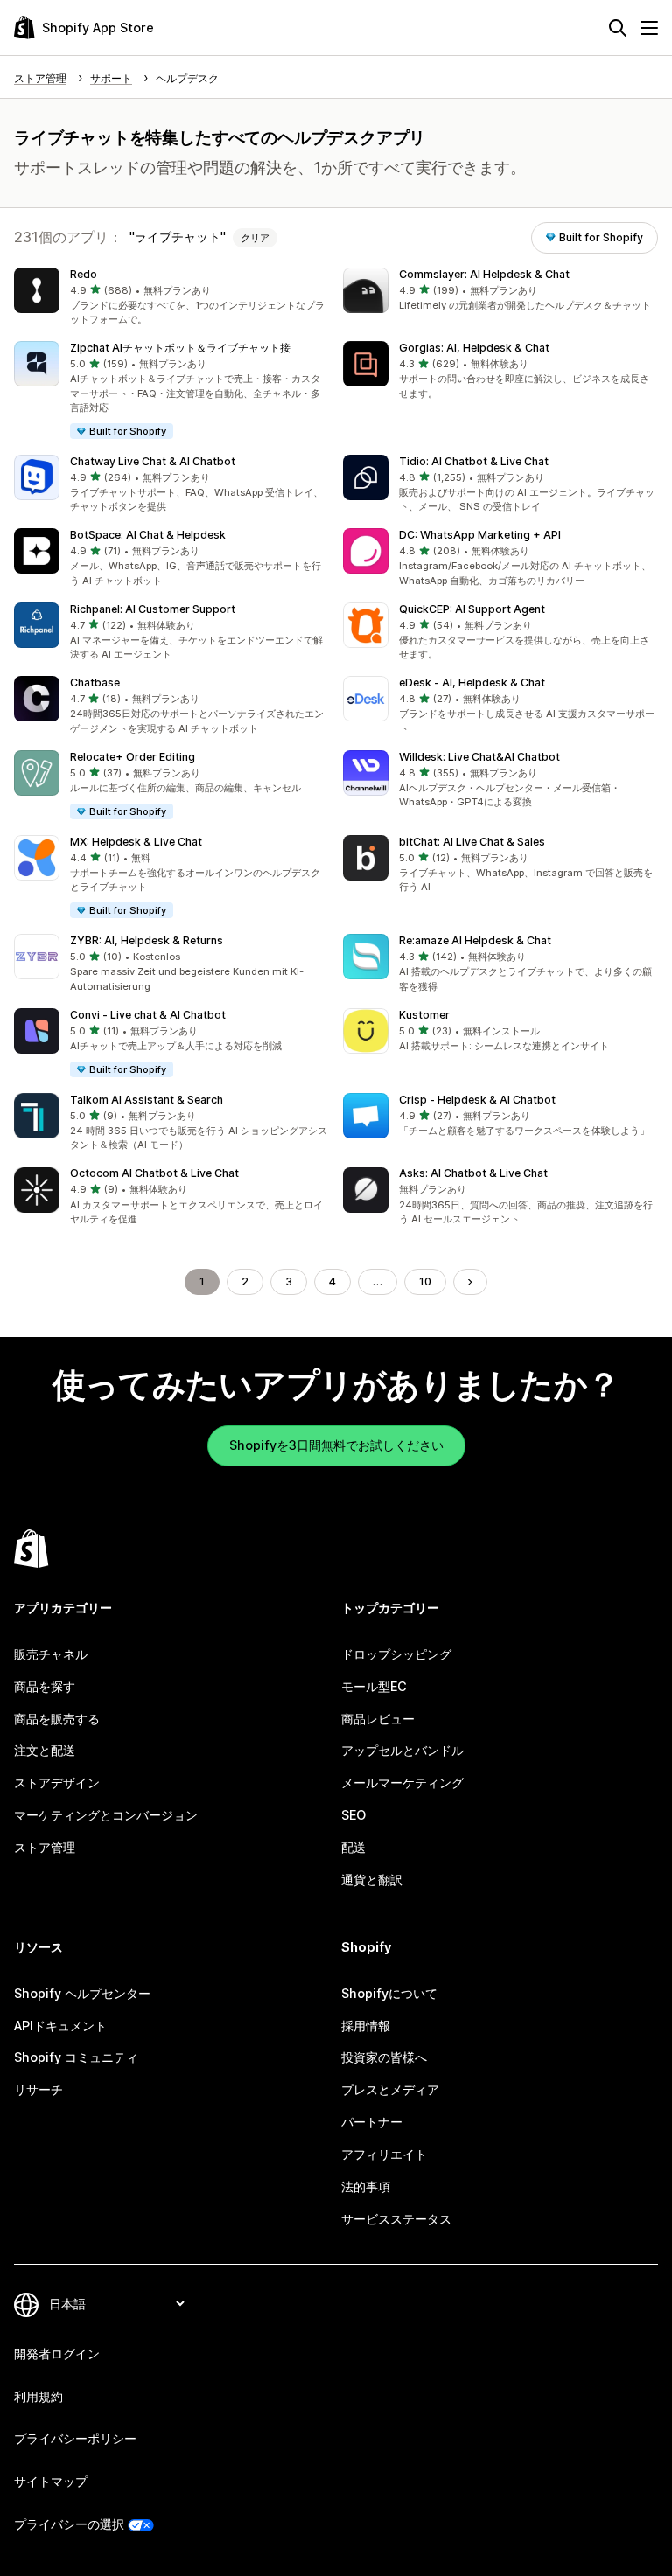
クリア (255, 238)
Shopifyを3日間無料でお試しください (336, 1445)
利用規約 (38, 2396)
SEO (353, 1815)
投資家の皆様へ (384, 2057)
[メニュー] (649, 28)
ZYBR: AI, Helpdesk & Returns (147, 940)
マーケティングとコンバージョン (106, 1815)
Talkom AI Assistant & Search (147, 1100)
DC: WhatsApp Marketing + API (480, 535)
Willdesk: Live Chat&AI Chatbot (479, 757)
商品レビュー (378, 1719)
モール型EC (374, 1686)
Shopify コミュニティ (76, 2057)
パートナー (372, 2122)
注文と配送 (45, 1750)
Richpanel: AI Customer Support (153, 609)
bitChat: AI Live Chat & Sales (472, 842)
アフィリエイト (384, 2154)
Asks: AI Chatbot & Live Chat (473, 1173)
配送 (353, 1847)
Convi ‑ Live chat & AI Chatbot (148, 1015)
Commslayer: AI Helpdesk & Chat (484, 274)
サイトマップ (51, 2481)
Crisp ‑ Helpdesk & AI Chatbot (477, 1100)
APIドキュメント (60, 2026)
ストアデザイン (57, 1782)
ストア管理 (45, 1847)
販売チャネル (51, 1654)
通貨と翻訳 (372, 1880)
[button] (171, 297)
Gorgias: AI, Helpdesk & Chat (474, 348)
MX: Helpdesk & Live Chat (136, 842)
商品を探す (45, 1686)
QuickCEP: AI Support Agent (472, 609)
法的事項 (366, 2186)
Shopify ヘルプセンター (82, 1993)
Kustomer (424, 1015)
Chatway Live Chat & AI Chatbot (153, 461)
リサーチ (38, 2089)
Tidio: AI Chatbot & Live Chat (474, 461)
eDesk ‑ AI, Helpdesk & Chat (472, 682)
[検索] (618, 28)
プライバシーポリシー (75, 2438)
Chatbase (95, 682)
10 (425, 1281)
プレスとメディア (390, 2089)
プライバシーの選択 (69, 2524)
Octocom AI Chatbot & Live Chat (154, 1173)
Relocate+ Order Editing (133, 757)
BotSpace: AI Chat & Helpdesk (148, 535)
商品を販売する (57, 1719)
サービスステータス (396, 2219)
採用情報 (366, 2026)
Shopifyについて (389, 1993)
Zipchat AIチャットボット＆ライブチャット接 (180, 348)
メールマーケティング (402, 1782)
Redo (84, 274)
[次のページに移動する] (470, 1282)
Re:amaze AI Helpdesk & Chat (475, 940)
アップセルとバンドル (402, 1750)
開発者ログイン (57, 2353)
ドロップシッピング (396, 1654)
